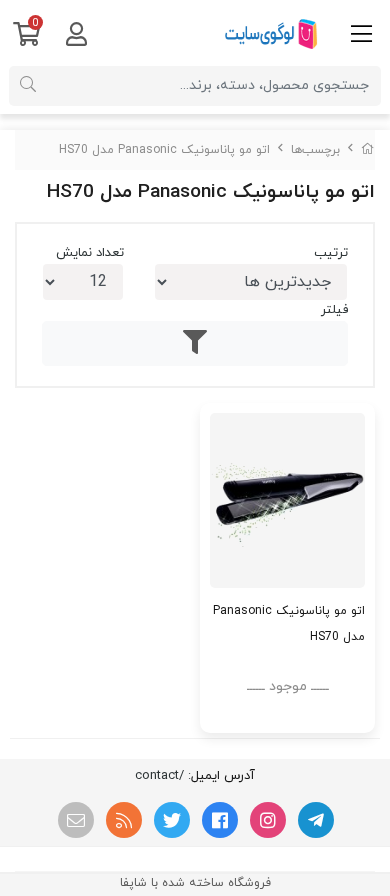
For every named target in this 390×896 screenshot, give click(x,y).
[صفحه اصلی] (368, 150)
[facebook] (220, 820)
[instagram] (268, 820)
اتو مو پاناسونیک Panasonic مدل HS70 (164, 150)
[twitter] (172, 820)
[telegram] (316, 820)
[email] (76, 820)
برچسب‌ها (315, 150)
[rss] (124, 820)
